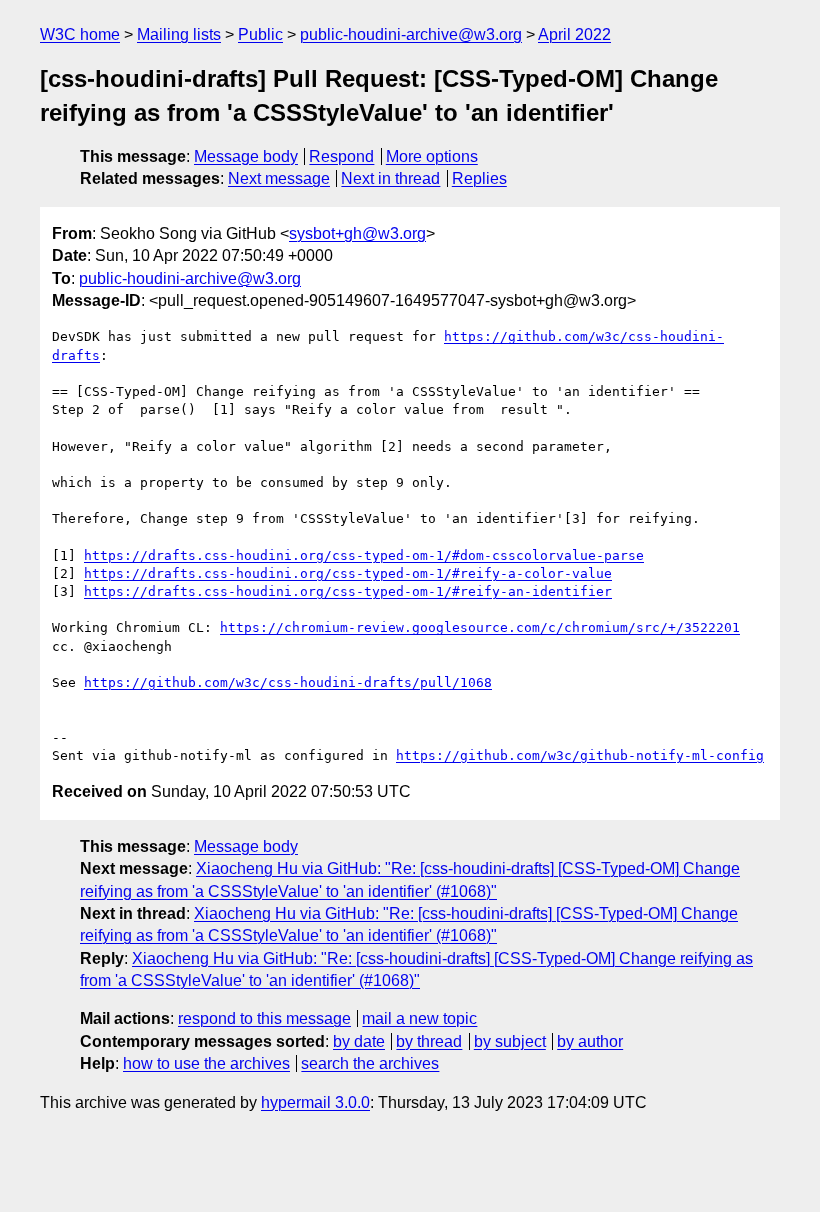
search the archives (370, 1063)
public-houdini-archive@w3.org (411, 34)
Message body (246, 156)
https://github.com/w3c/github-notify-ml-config (580, 755)
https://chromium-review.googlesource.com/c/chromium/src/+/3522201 (480, 627)
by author (590, 1041)
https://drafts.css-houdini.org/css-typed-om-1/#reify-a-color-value (348, 573)
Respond (341, 156)
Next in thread (390, 178)
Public (260, 34)
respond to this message (264, 1018)
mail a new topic (419, 1018)
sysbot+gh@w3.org (357, 233)
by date (359, 1041)
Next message (279, 178)
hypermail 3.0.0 (315, 1102)
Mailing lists (179, 34)
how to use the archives (206, 1063)
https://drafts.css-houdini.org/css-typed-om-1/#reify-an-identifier (348, 591)
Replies (479, 178)
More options (432, 156)
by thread (429, 1041)
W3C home (80, 34)
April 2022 (574, 34)
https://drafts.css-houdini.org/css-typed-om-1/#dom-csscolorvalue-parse (364, 555)
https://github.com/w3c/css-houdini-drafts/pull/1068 (288, 682)
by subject (510, 1041)
